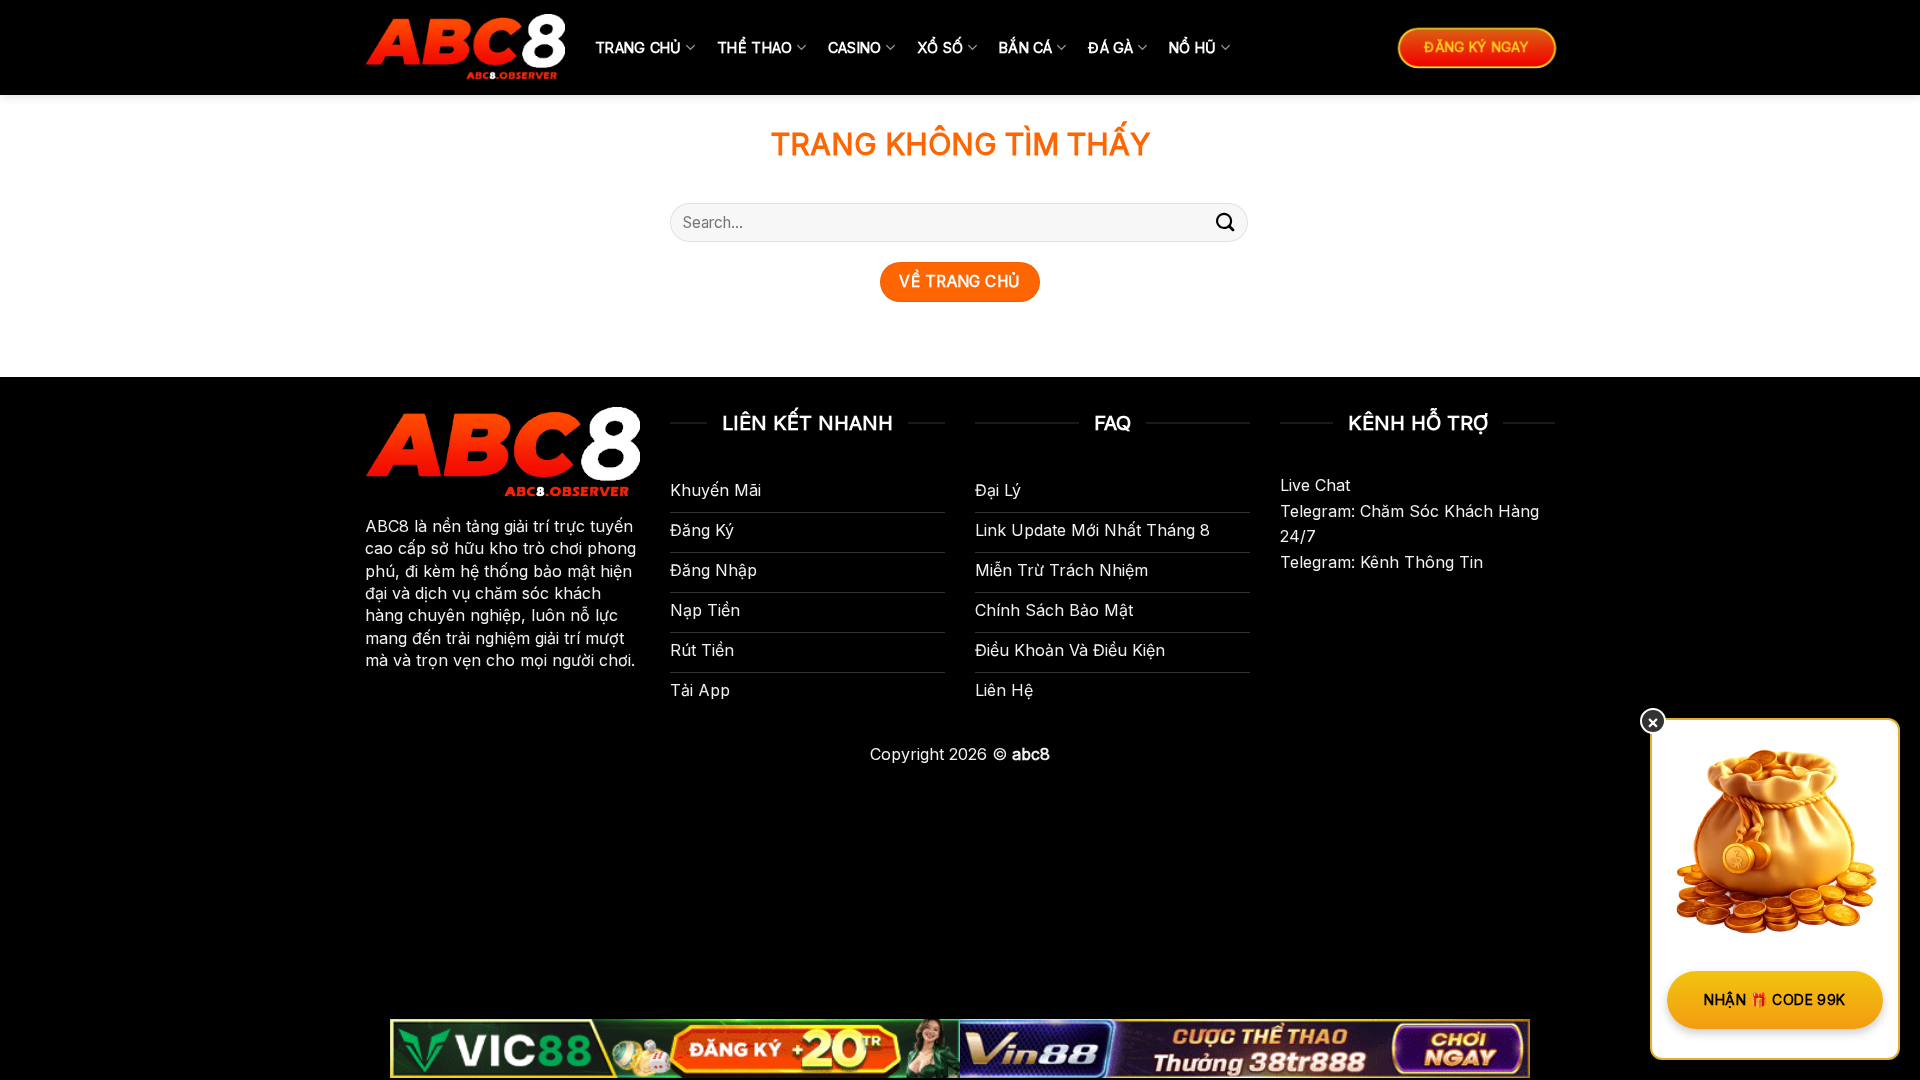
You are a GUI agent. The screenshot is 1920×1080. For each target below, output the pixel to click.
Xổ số (940, 47)
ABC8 (387, 526)
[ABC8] (465, 47)
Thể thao (754, 47)
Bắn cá (1026, 47)
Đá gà (1110, 47)
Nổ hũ (1192, 47)
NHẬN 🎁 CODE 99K (1774, 999)
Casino (855, 47)
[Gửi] (1226, 222)
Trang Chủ (638, 47)
